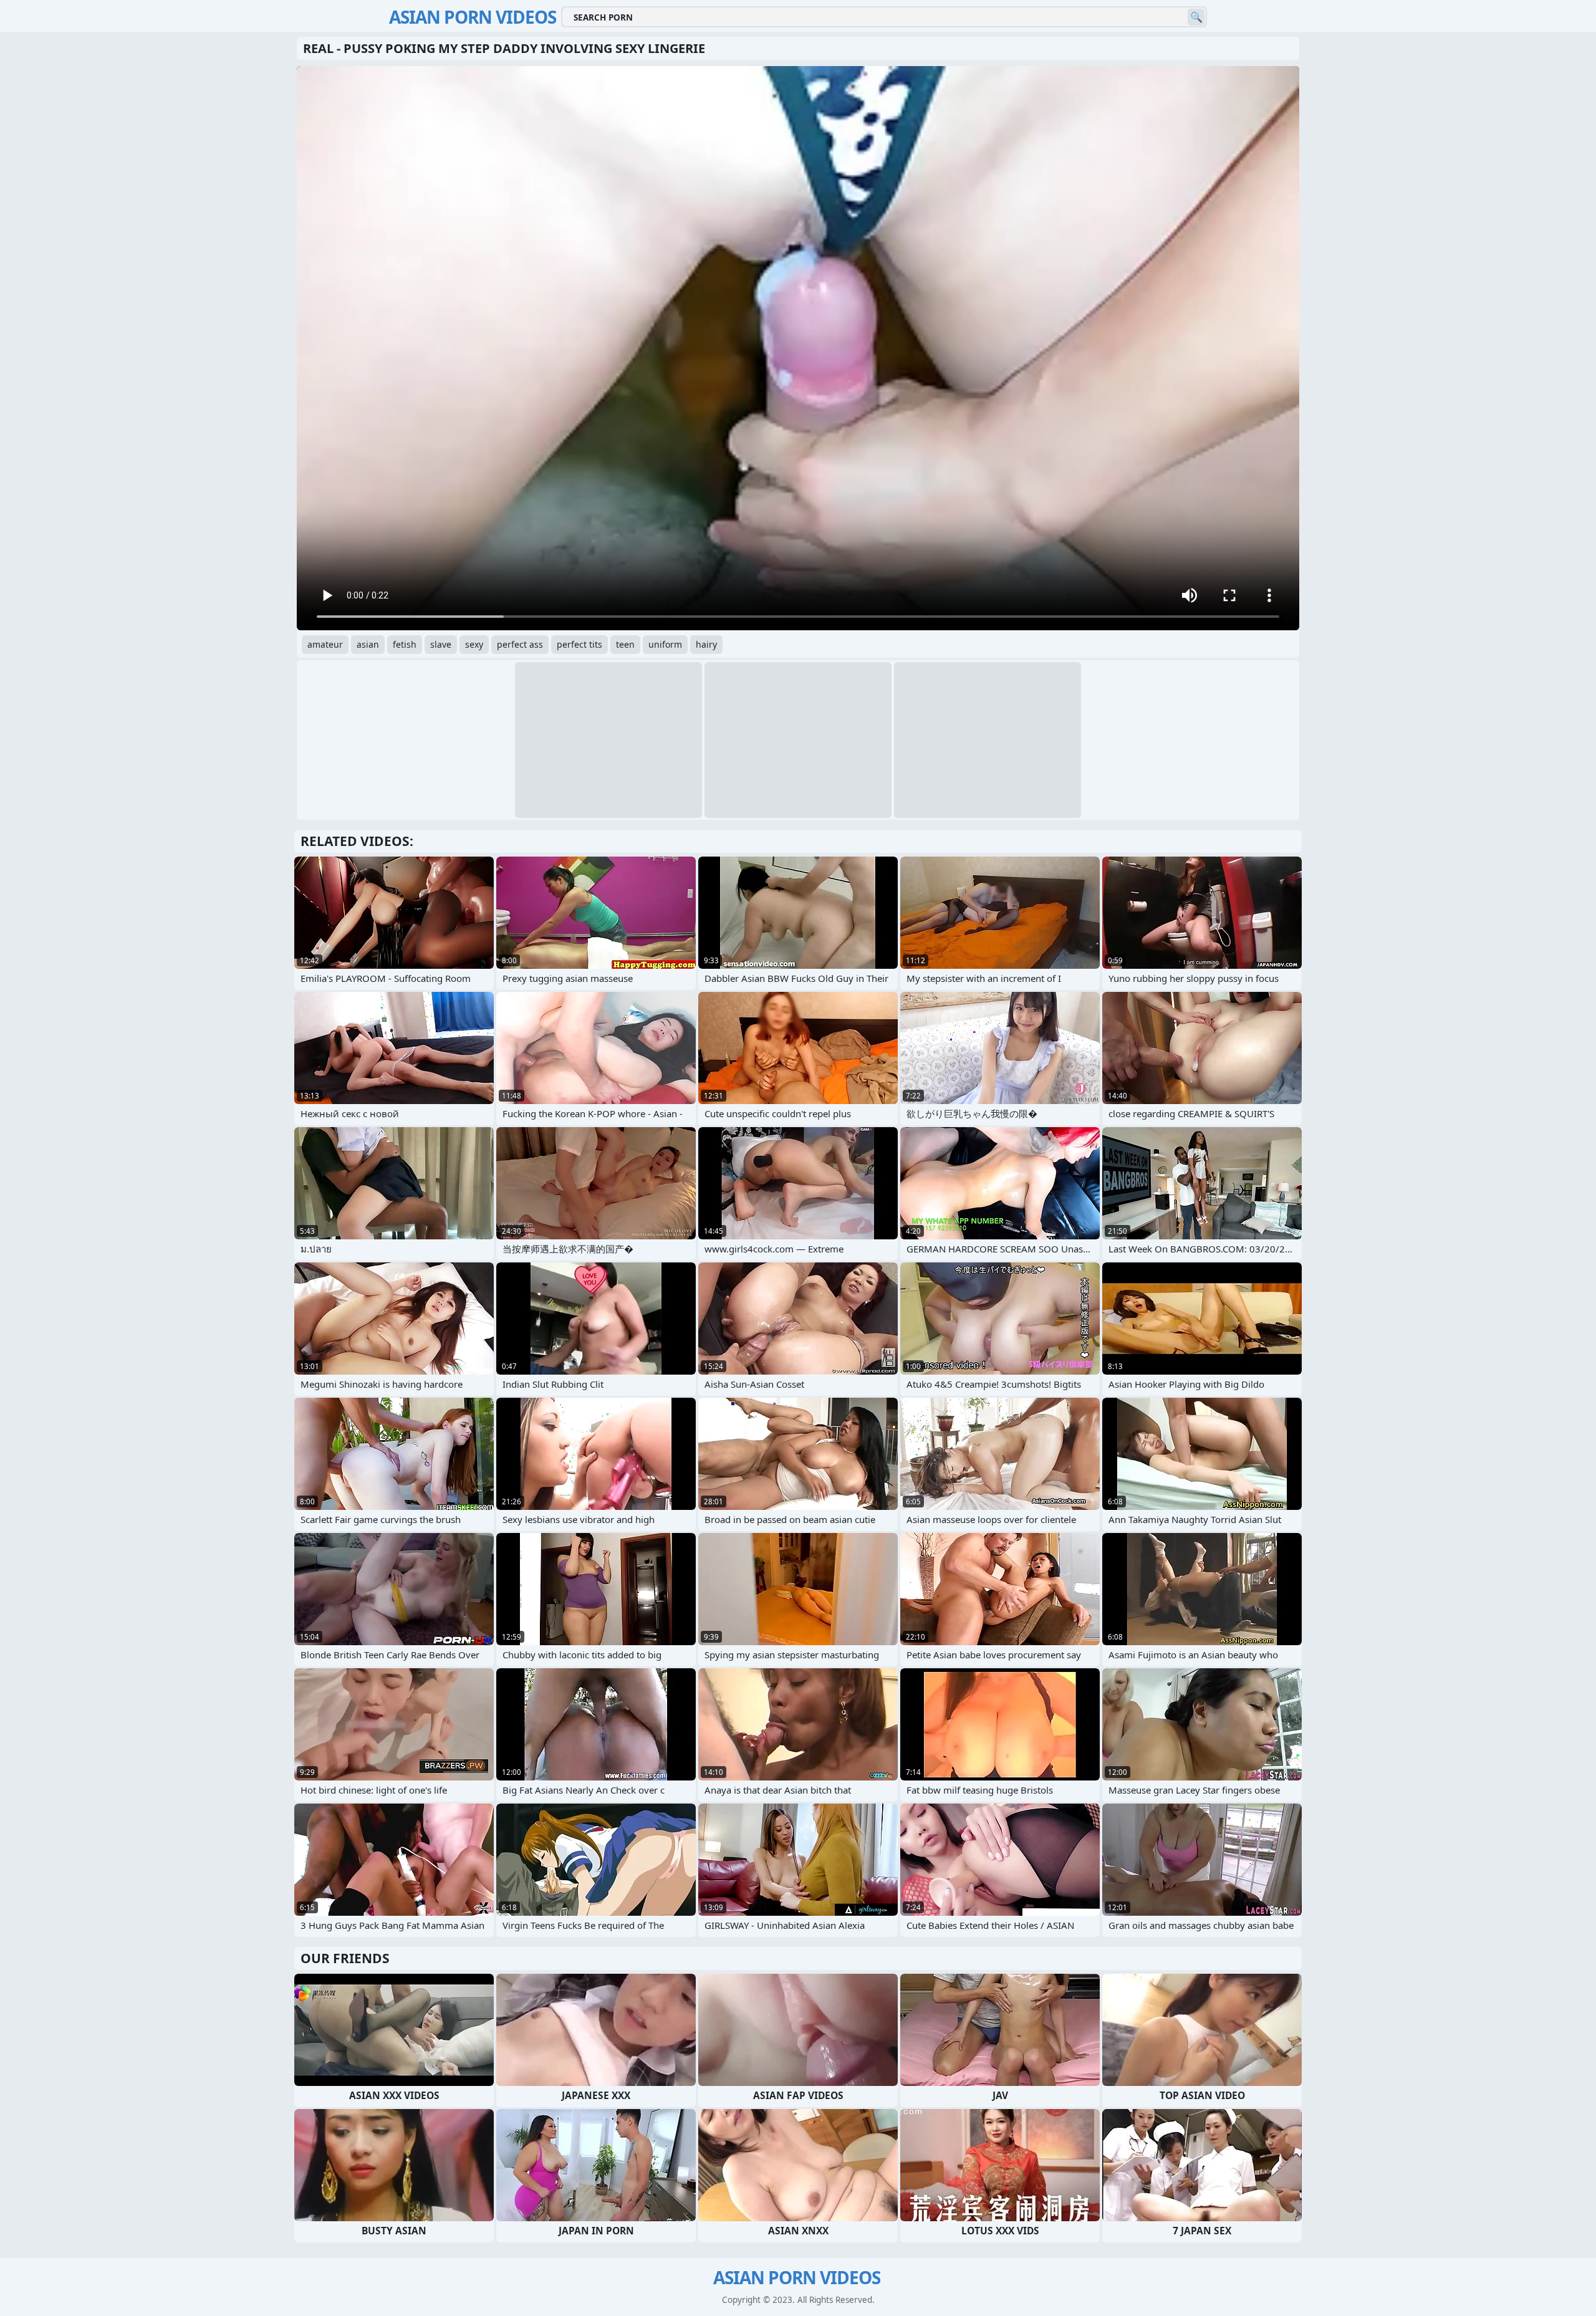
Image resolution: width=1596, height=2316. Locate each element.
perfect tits (579, 644)
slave (441, 644)
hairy (706, 644)
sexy (474, 644)
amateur (325, 644)
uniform (665, 644)
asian (368, 644)
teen (625, 644)
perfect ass (520, 644)
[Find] (1196, 17)
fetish (405, 644)
